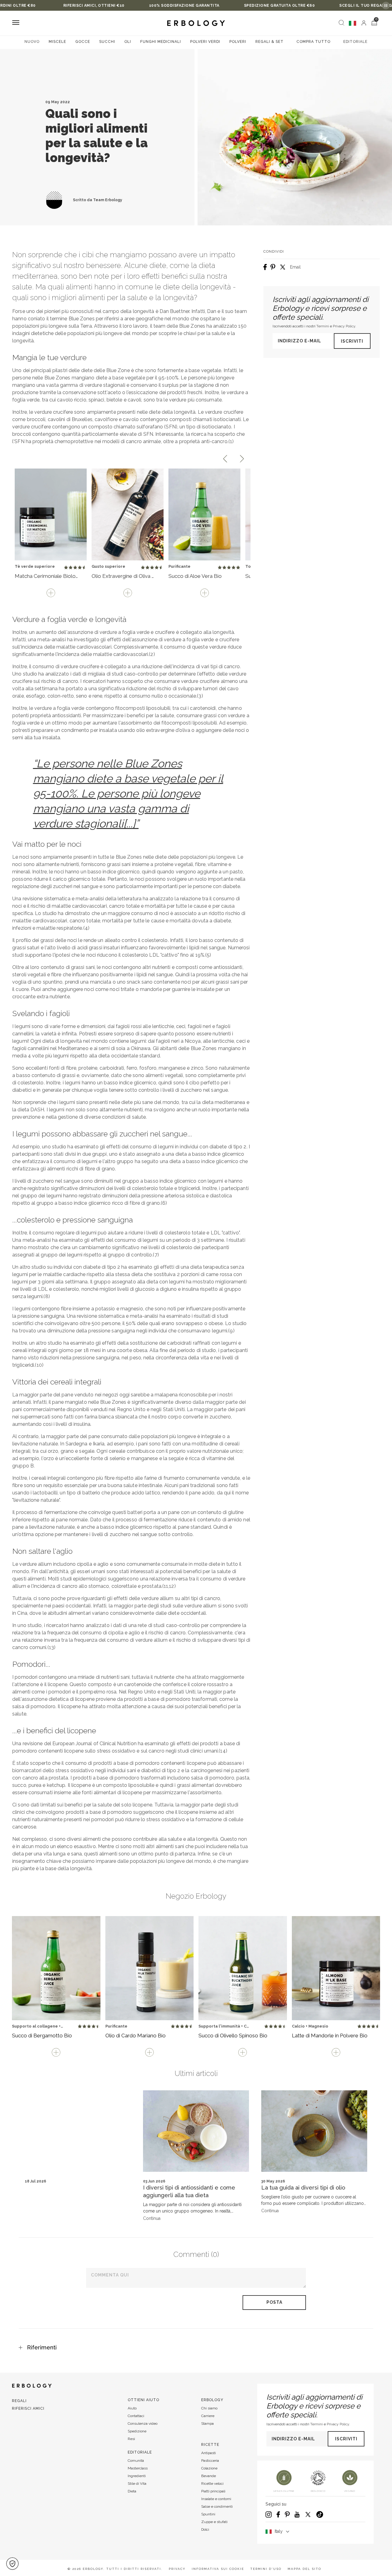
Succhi (107, 42)
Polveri (238, 42)
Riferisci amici (28, 2408)
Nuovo (32, 42)
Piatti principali (213, 2491)
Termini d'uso (266, 2569)
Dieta (132, 2491)
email (295, 267)
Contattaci (136, 2416)
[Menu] (16, 23)
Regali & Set (269, 42)
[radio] (66, 568)
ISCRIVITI (352, 341)
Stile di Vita (137, 2484)
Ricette (210, 2445)
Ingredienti (137, 2476)
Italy (279, 2531)
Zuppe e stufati (214, 2522)
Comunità (136, 2461)
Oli (128, 42)
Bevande (209, 2476)
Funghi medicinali (161, 42)
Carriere (208, 2416)
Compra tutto (313, 42)
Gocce (83, 42)
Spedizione (137, 2431)
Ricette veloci (212, 2484)
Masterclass (138, 2468)
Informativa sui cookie (218, 2569)
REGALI (19, 2401)
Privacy (177, 2569)
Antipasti (209, 2453)
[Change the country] (352, 23)
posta (274, 2302)
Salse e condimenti (217, 2506)
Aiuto (132, 2408)
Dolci (205, 2529)
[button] (12, 2564)
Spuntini (208, 2514)
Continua (152, 2218)
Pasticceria (210, 2461)
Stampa (207, 2423)
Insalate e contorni (216, 2499)
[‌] (364, 23)
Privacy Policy (344, 326)
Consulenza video (143, 2423)
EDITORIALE (355, 42)
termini (323, 326)
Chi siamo (209, 2408)
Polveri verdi (205, 42)
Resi (131, 2439)
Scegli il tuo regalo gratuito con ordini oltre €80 (323, 6)
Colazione (209, 2468)
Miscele (57, 42)
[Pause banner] (386, 6)
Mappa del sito (304, 2569)
